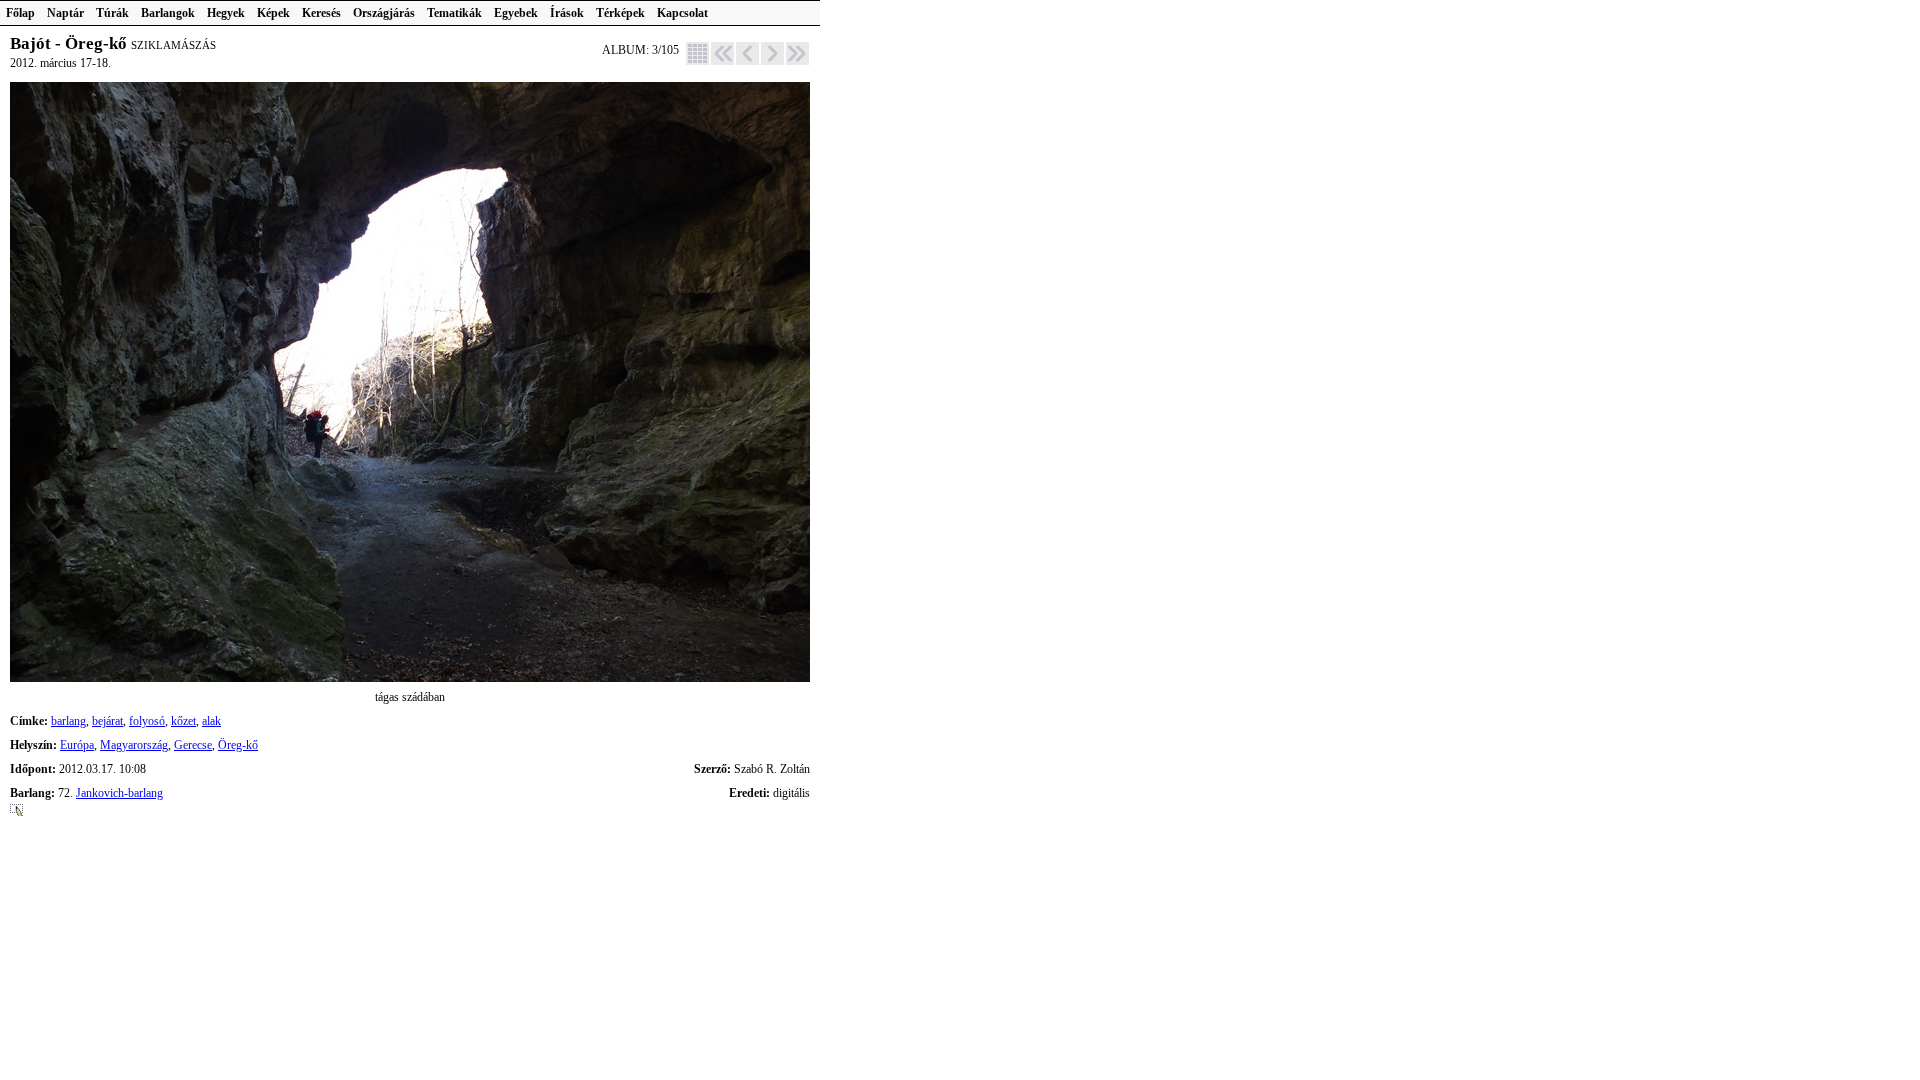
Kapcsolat (682, 13)
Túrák (112, 13)
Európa (77, 745)
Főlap (20, 13)
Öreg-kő (238, 745)
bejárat (107, 721)
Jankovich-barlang (119, 793)
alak (211, 721)
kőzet (183, 721)
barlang (68, 721)
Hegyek (226, 13)
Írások (567, 13)
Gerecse (193, 745)
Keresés (321, 13)
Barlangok (168, 13)
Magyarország (134, 745)
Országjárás (384, 13)
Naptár (65, 13)
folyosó (147, 721)
